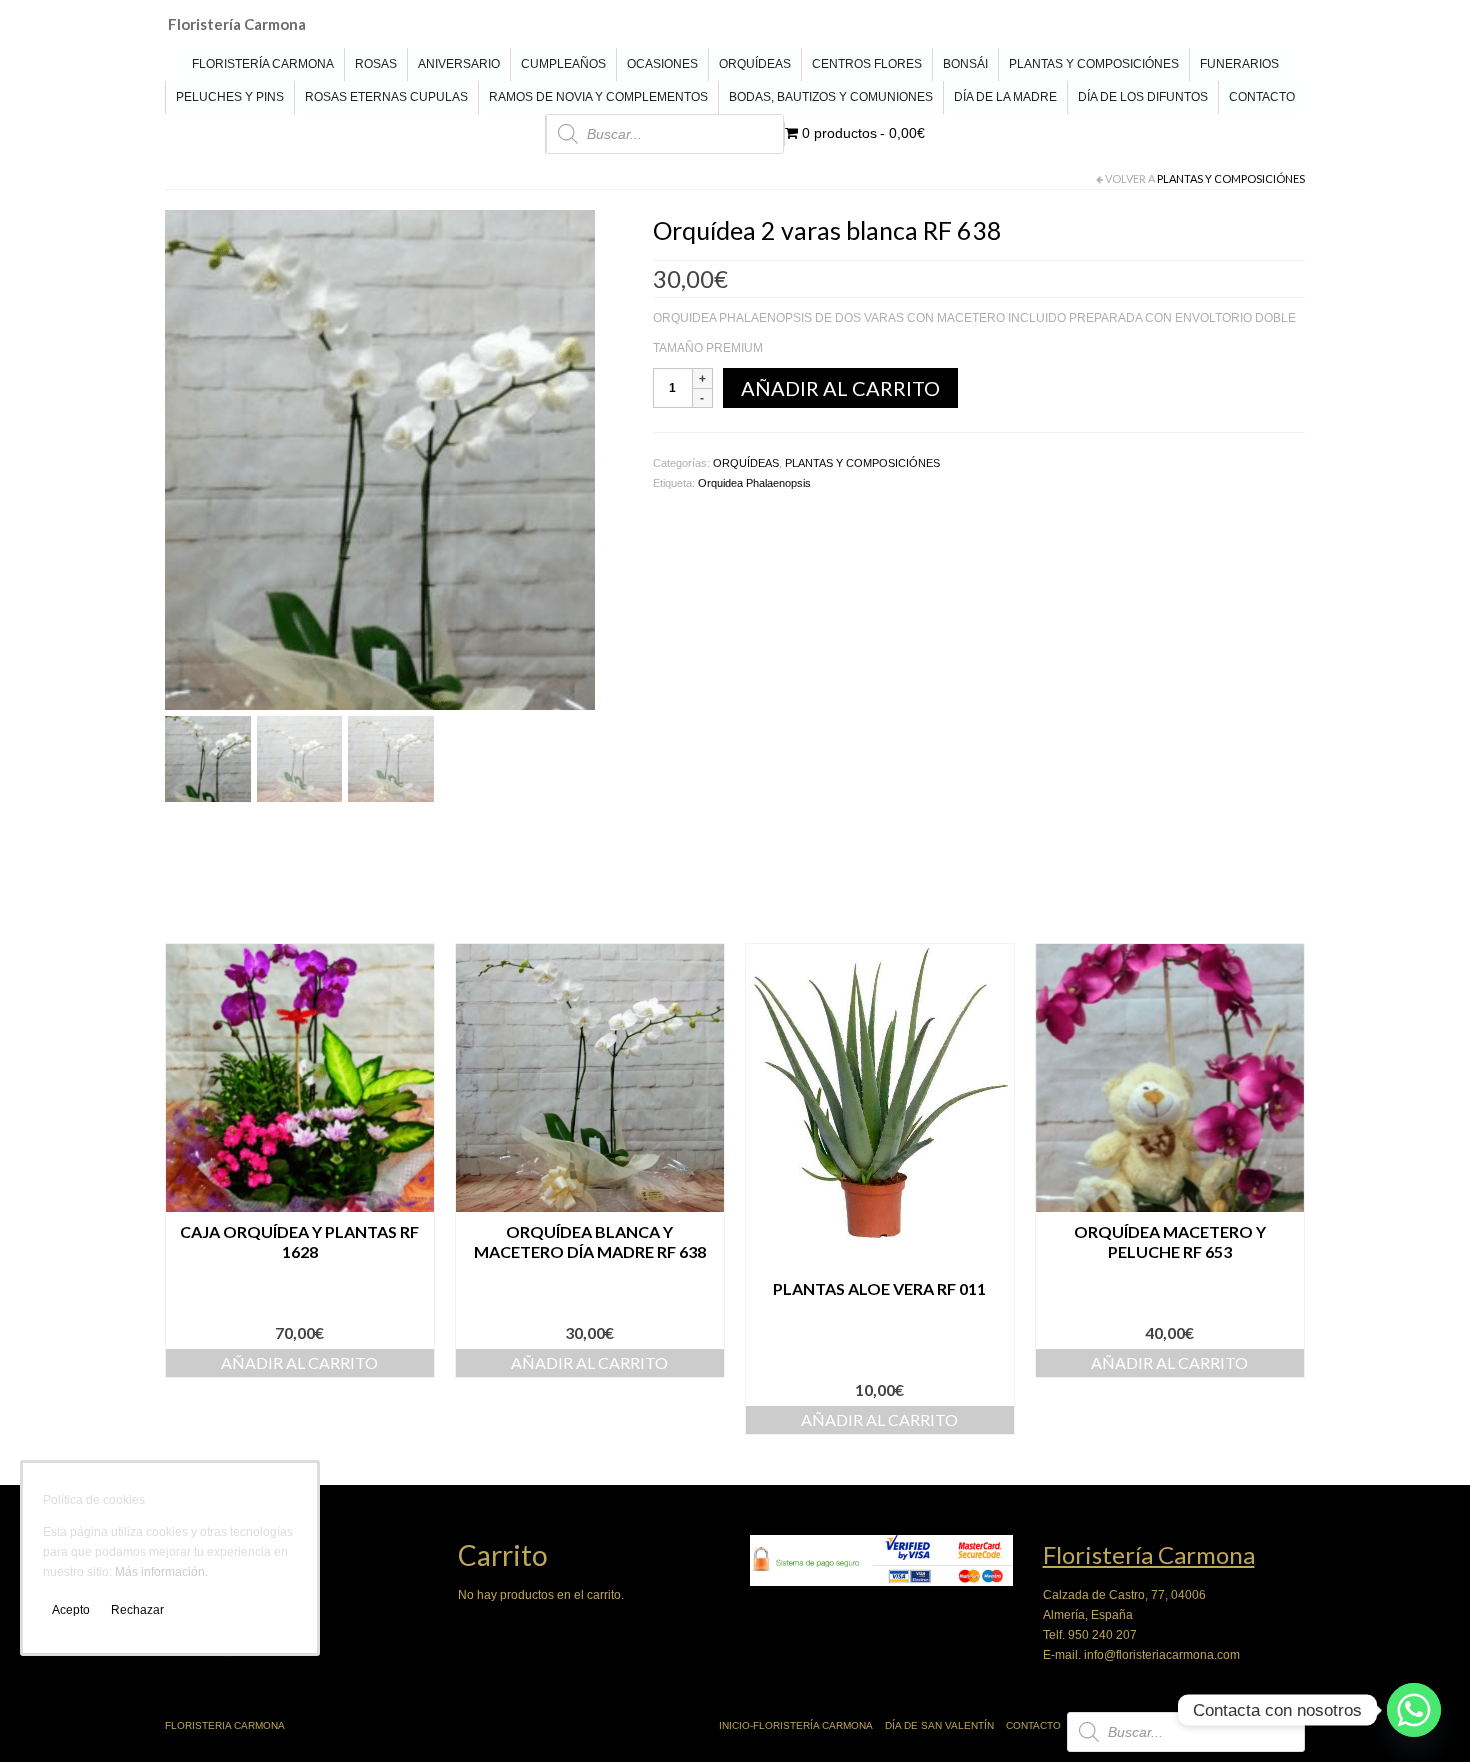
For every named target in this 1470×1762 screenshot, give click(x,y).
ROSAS (376, 64)
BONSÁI (965, 64)
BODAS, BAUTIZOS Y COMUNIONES (831, 97)
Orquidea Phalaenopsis (754, 483)
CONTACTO (1262, 97)
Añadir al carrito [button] (299, 1362)
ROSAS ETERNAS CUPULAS (386, 97)
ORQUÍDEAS (755, 64)
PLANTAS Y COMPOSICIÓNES (1094, 64)
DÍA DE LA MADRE (1005, 97)
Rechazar (137, 1610)
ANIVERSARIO (459, 64)
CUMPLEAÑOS (563, 64)
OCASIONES (662, 64)
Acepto (71, 1610)
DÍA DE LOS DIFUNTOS (1143, 97)
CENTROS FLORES (867, 64)
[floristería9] (380, 459)
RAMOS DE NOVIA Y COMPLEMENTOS (598, 97)
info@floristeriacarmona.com (1162, 1655)
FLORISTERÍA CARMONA (263, 64)
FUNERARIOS (1239, 64)
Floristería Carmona (237, 24)
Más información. (161, 1572)
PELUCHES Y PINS (230, 97)
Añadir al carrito (840, 388)
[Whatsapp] (1414, 1710)
